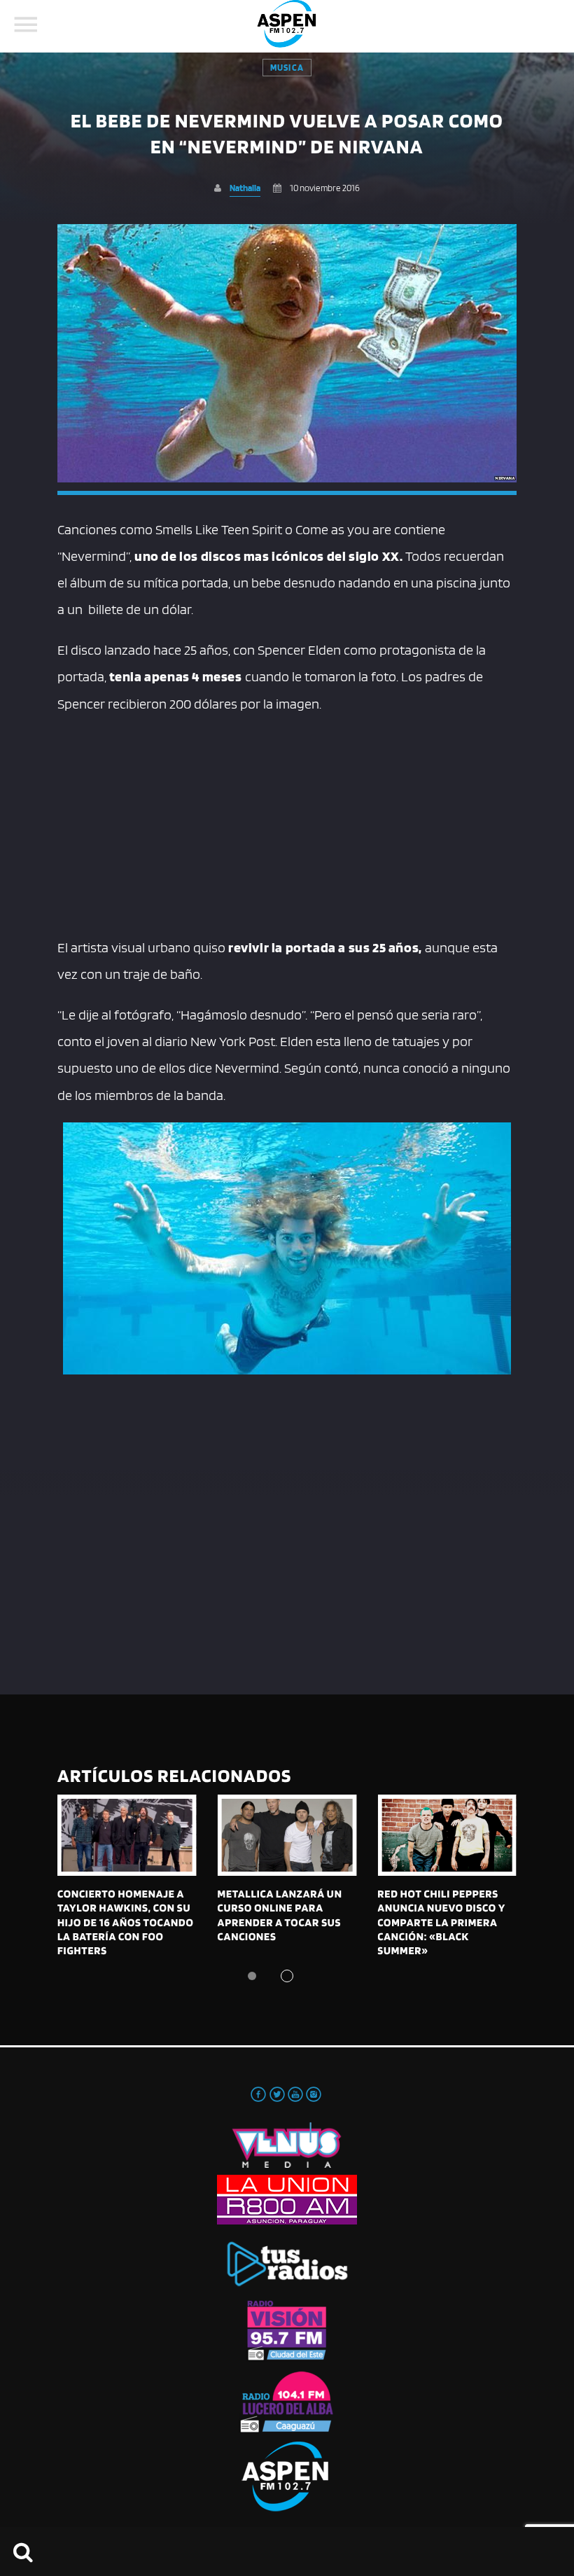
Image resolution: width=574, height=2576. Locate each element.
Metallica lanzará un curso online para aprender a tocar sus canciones (280, 1915)
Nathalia (245, 188)
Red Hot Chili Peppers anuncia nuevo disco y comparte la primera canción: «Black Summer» (441, 1922)
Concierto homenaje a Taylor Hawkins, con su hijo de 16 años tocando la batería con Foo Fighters (126, 1922)
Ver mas (127, 1835)
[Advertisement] (287, 822)
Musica (287, 68)
